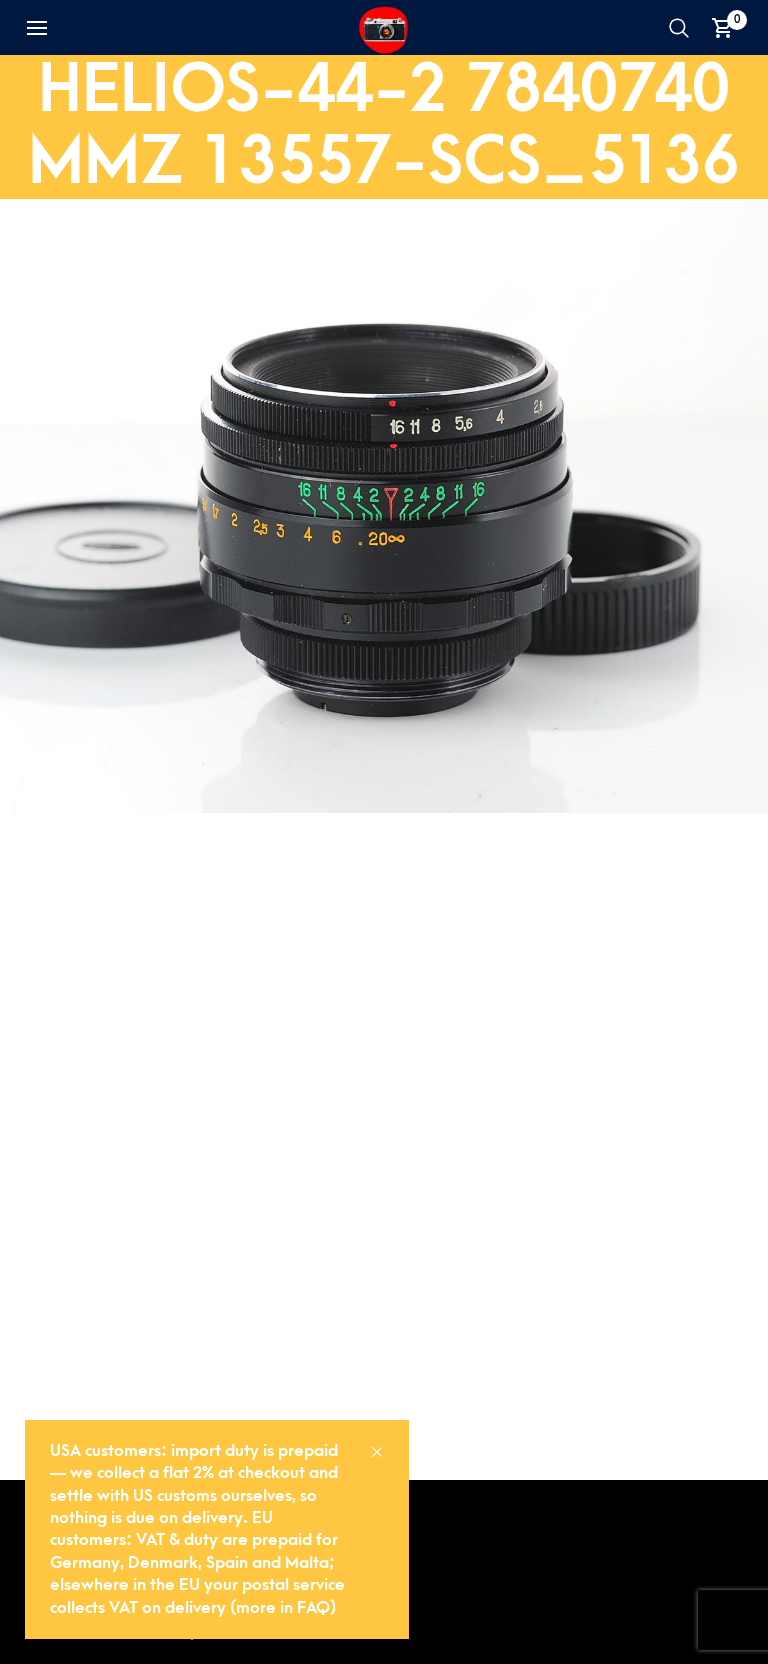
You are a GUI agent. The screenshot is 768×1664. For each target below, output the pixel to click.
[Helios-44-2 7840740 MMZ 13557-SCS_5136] (384, 504)
